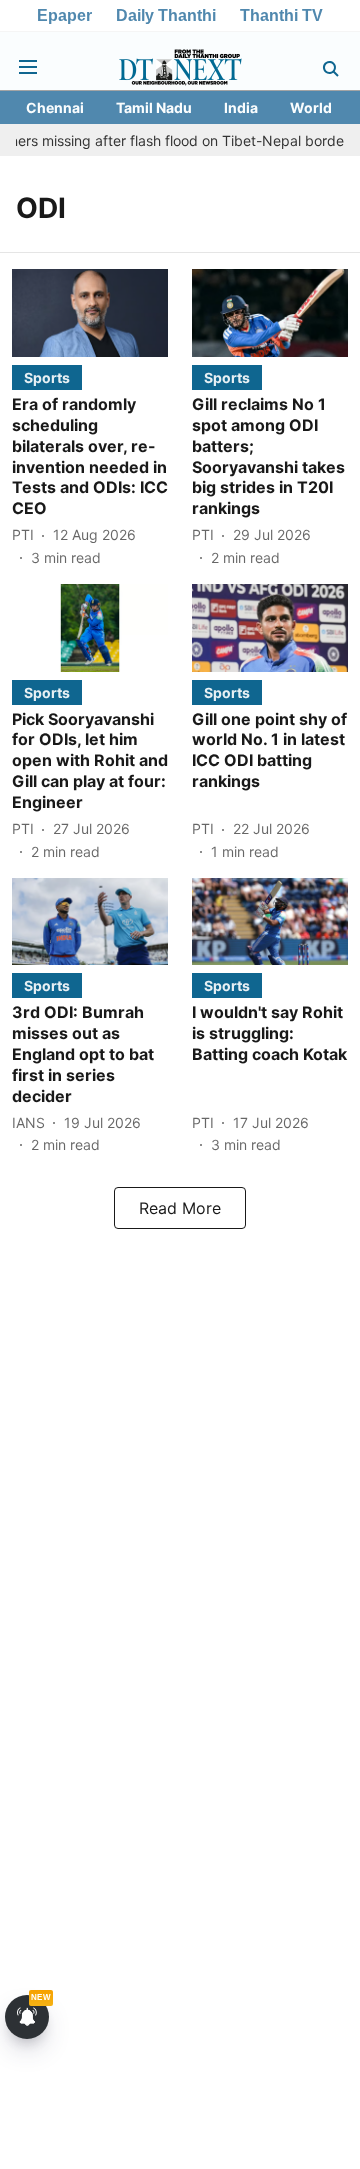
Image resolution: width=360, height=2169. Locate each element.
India (241, 107)
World (311, 107)
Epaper (64, 15)
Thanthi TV (281, 15)
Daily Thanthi (166, 15)
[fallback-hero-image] (90, 313)
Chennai (55, 107)
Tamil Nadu (154, 107)
